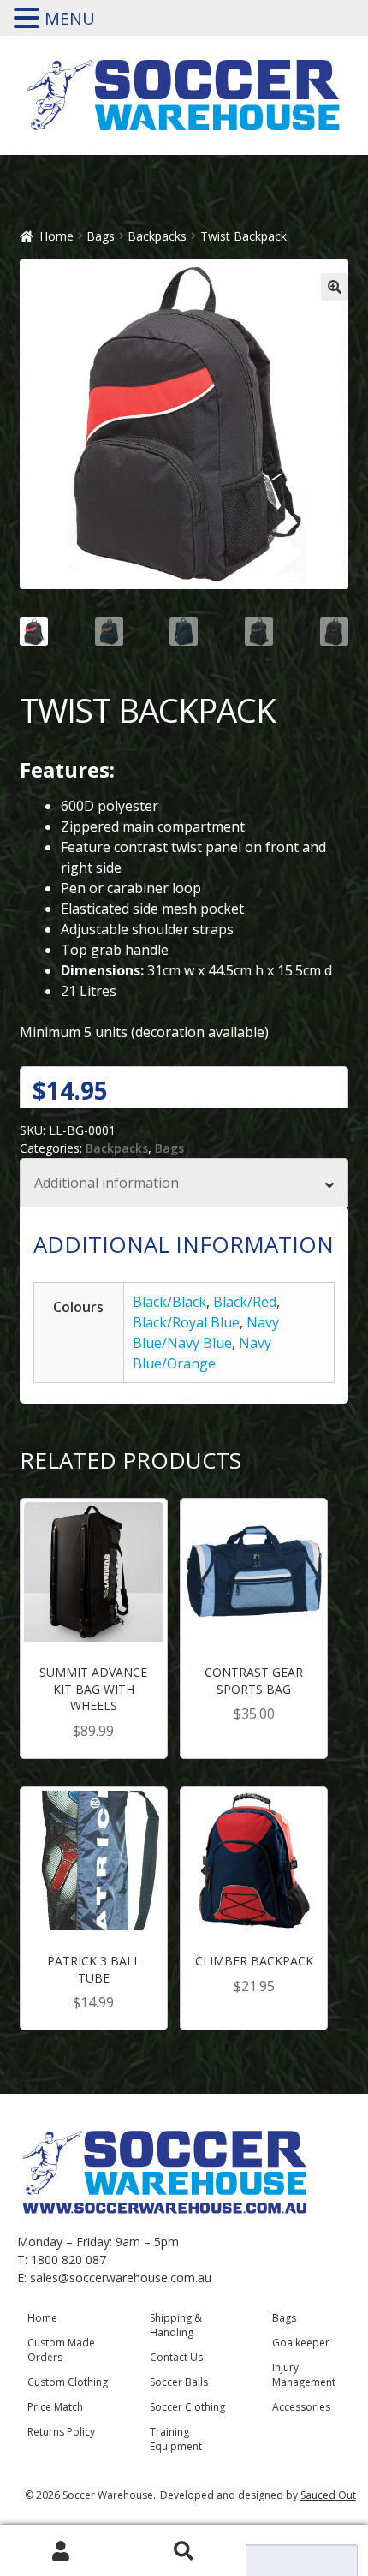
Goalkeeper (301, 2343)
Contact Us (176, 2357)
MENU (70, 18)
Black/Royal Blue (186, 1322)
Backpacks (157, 236)
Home (56, 236)
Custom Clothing (68, 2382)
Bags (101, 236)
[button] (335, 287)
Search (184, 2551)
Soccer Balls (179, 2382)
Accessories (301, 2407)
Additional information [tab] (107, 1183)
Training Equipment (176, 2439)
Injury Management (304, 2375)
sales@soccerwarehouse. (100, 2278)
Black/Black (169, 1302)
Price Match (55, 2407)
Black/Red (245, 1302)
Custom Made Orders (61, 2350)
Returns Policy (61, 2432)
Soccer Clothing (187, 2407)
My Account (61, 2551)
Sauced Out (328, 2495)
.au (203, 2278)
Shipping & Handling (176, 2325)
